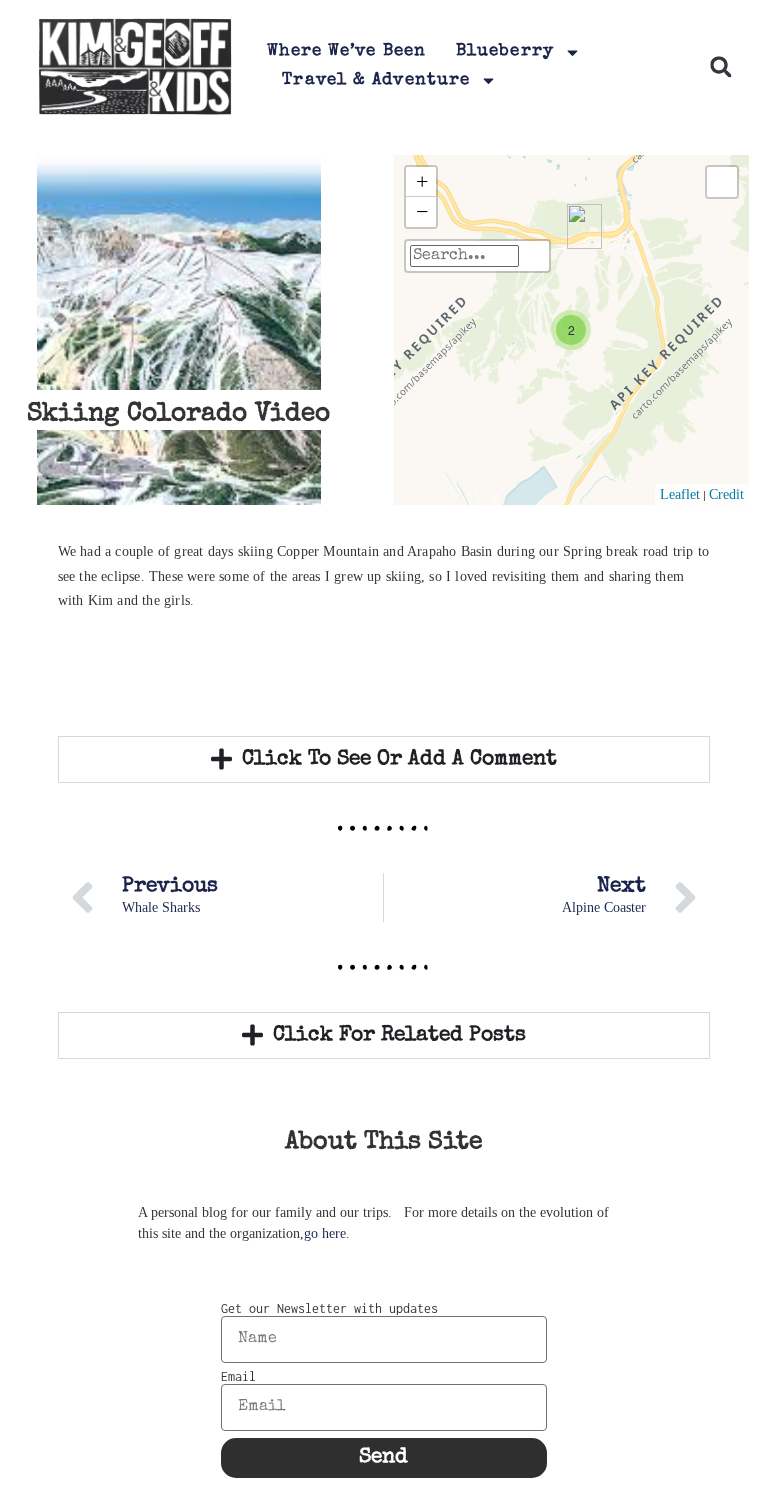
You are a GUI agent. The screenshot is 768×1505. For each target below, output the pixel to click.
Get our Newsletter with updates (329, 1309)
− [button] (422, 211)
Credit (726, 494)
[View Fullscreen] (722, 182)
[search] (464, 256)
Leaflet (680, 494)
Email (238, 1377)
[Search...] (534, 256)
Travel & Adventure (376, 80)
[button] (720, 66)
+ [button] (422, 181)
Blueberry (505, 51)
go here (325, 1233)
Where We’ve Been (346, 51)
